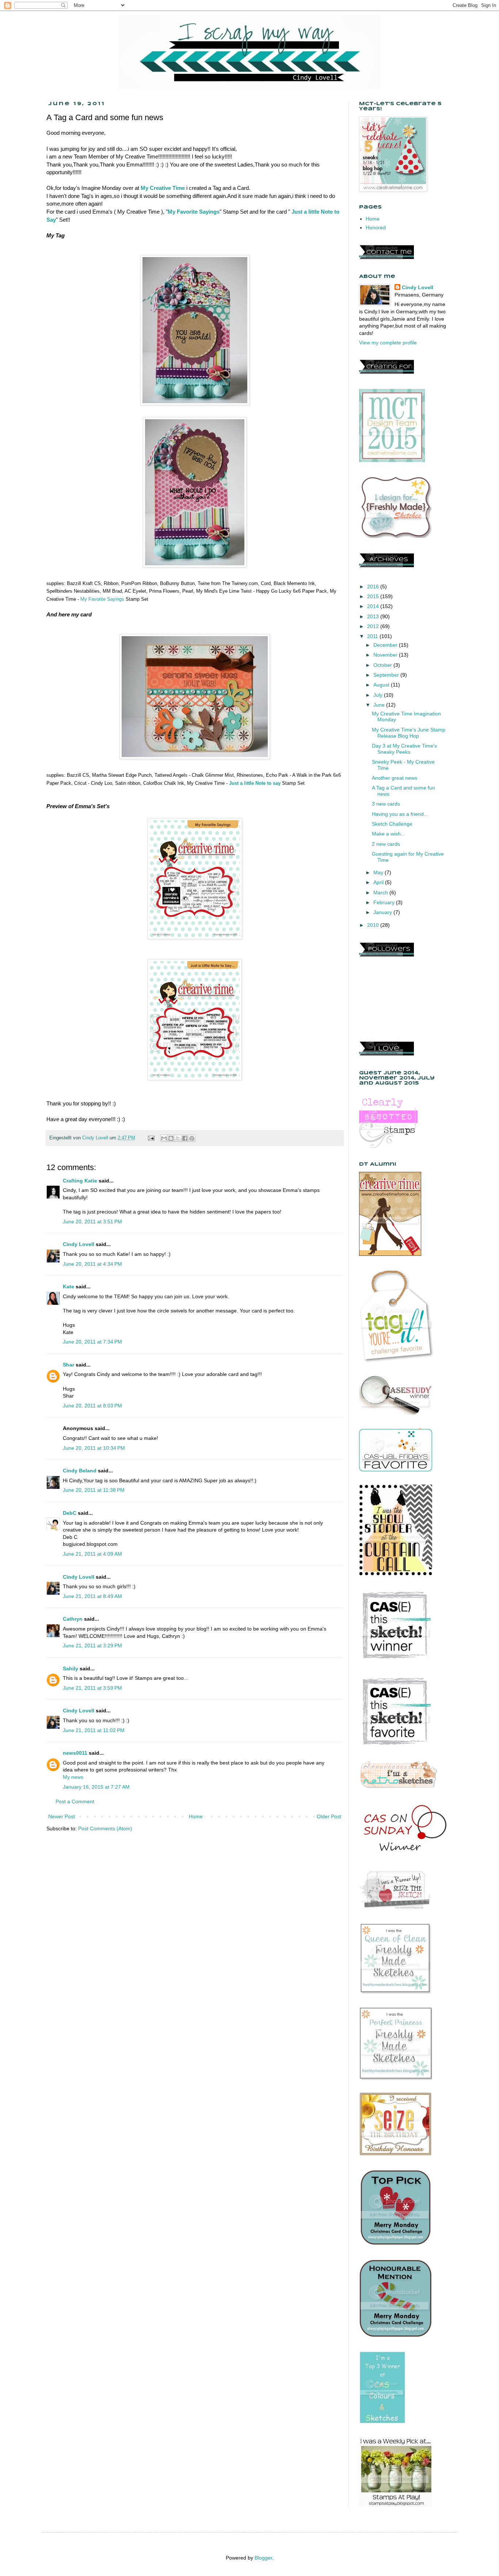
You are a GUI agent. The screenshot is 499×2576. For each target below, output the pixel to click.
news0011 (75, 1753)
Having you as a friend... (400, 814)
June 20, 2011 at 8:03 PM (92, 1406)
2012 (374, 626)
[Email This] (164, 1138)
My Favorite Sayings (194, 212)
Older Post (329, 1816)
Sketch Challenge (392, 824)
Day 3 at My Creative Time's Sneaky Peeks (404, 749)
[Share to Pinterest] (192, 1138)
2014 (374, 606)
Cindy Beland (80, 1471)
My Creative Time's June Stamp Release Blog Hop (409, 733)
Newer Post (62, 1816)
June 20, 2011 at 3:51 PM (92, 1222)
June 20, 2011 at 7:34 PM (92, 1342)
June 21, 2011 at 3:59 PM (92, 1688)
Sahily (71, 1669)
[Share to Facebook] (185, 1138)
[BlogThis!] (171, 1138)
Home (196, 1816)
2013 (374, 616)
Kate (68, 1287)
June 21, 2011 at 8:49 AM (92, 1596)
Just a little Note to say (255, 783)
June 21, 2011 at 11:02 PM (94, 1730)
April (379, 882)
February (385, 902)
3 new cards (386, 804)
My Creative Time (163, 188)
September (387, 675)
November (386, 655)
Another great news (395, 778)
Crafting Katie (80, 1181)
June (380, 705)
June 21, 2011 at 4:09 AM (92, 1554)
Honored (376, 228)
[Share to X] (178, 1138)
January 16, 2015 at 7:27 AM (96, 1787)
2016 (374, 586)
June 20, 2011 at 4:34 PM (92, 1264)
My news (73, 1777)
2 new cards (386, 844)
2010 (374, 925)
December (386, 645)
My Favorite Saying (101, 599)
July (379, 695)
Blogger (263, 2558)
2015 (374, 596)
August (382, 685)
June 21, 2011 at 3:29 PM (92, 1646)
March (381, 893)
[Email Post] (151, 1138)
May (379, 872)
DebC (70, 1513)
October (383, 665)
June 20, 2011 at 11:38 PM (94, 1490)
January (383, 912)
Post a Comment (75, 1801)
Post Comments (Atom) (105, 1828)
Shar (68, 1365)
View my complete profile (388, 343)
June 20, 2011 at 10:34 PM (94, 1448)
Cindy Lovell (79, 1244)
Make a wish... (388, 834)
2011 (373, 636)
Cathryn (73, 1619)
